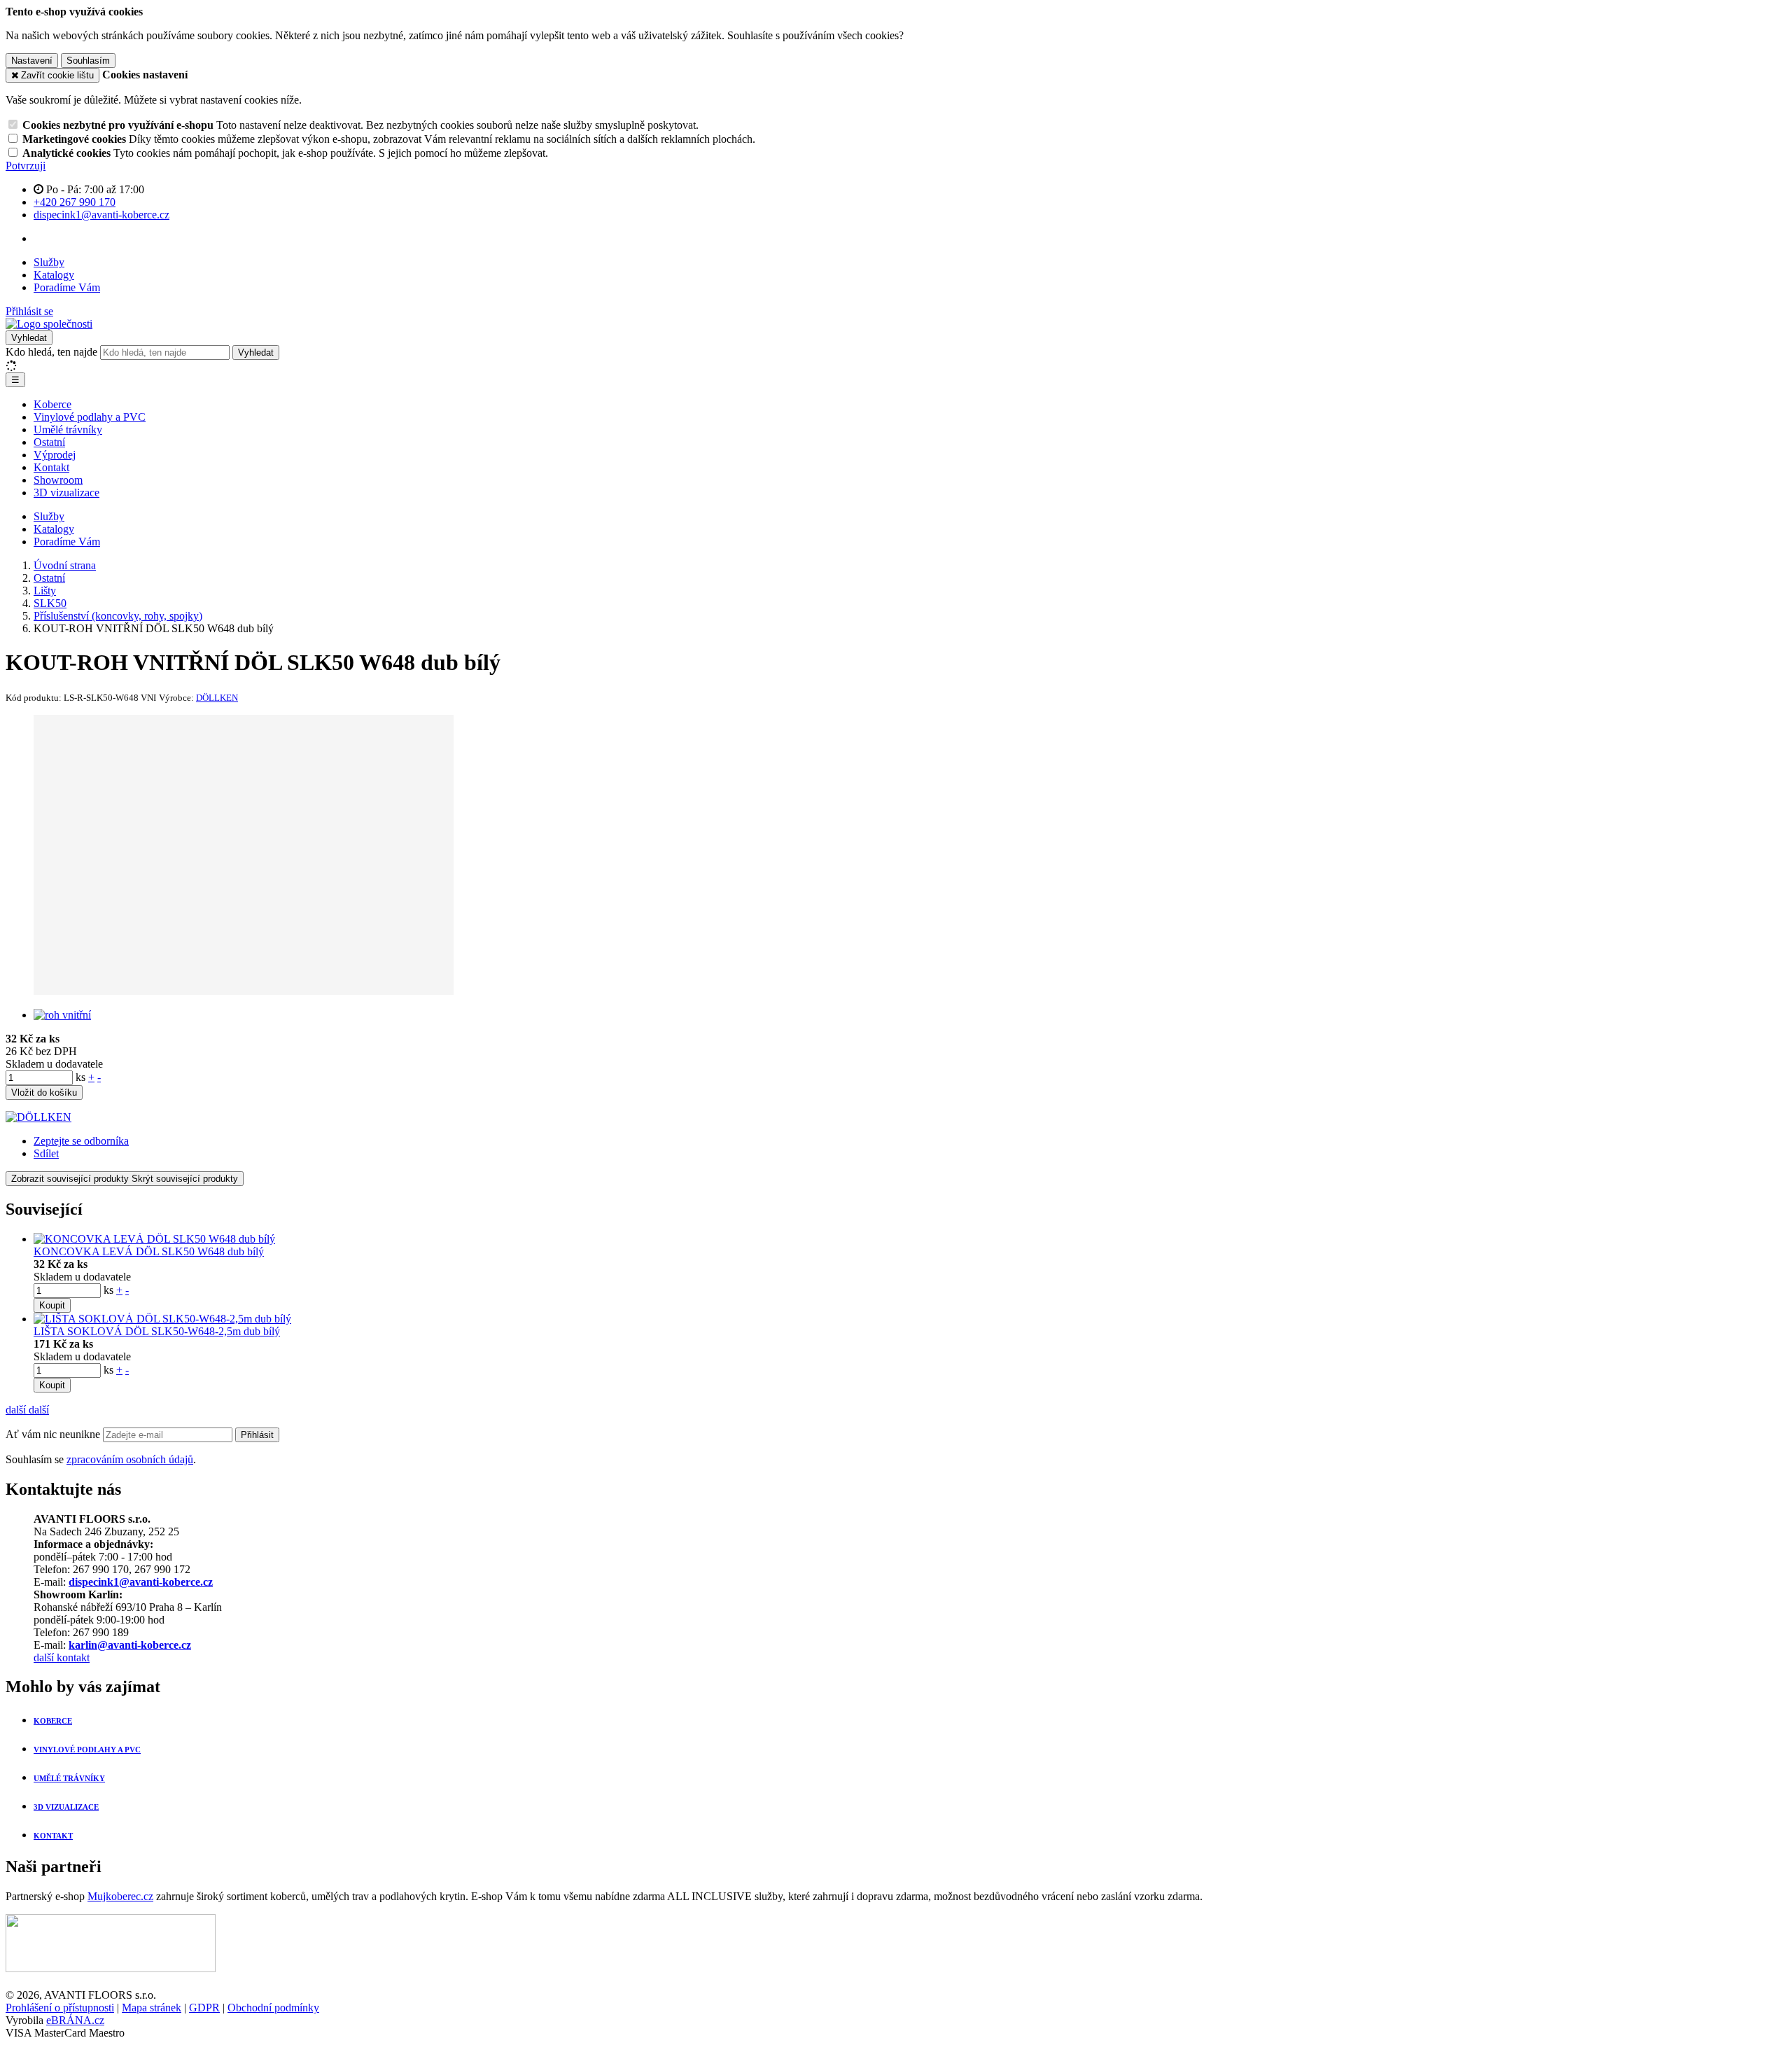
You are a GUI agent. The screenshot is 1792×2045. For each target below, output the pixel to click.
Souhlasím (88, 61)
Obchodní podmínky (273, 2008)
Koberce (52, 404)
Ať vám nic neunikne (54, 1434)
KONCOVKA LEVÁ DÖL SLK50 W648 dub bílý (149, 1251)
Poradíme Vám (67, 287)
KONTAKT (53, 1836)
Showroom (58, 480)
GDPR (204, 2008)
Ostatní (49, 442)
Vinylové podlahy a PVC (90, 417)
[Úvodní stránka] (49, 324)
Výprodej (55, 455)
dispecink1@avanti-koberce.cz (141, 1582)
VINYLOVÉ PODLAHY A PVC (87, 1750)
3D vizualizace (66, 493)
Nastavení (32, 61)
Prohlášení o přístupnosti (60, 2008)
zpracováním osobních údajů (130, 1459)
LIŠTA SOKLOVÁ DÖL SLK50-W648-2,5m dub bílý (157, 1331)
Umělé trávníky (68, 430)
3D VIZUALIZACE (66, 1807)
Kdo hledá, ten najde (51, 352)
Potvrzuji (26, 166)
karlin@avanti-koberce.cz (130, 1645)
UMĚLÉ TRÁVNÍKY (69, 1778)
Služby (49, 262)
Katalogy (54, 275)
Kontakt (51, 467)
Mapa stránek (152, 2008)
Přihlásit (257, 1435)
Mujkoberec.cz (120, 1896)
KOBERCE (53, 1721)
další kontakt (62, 1657)
